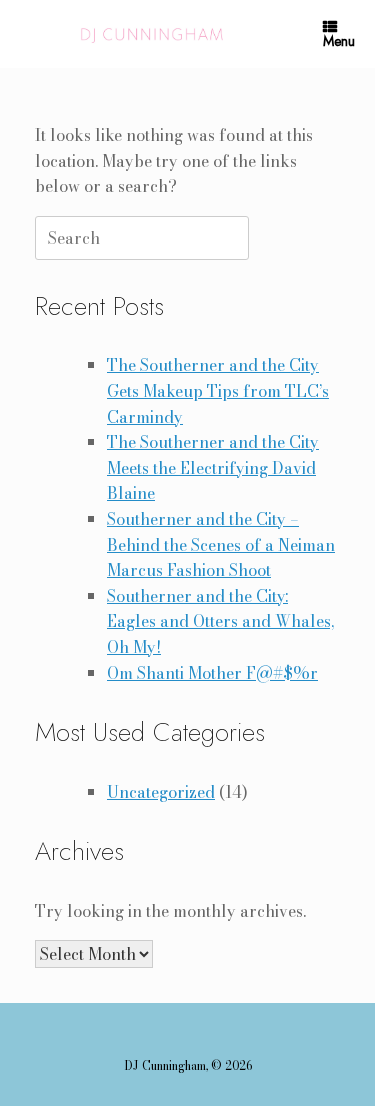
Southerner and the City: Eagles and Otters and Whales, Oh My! (220, 621)
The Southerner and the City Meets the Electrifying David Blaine (213, 467)
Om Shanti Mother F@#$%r (212, 673)
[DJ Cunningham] (154, 34)
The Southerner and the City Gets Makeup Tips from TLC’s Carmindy (218, 390)
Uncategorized (161, 792)
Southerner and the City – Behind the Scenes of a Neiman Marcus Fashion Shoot (221, 544)
